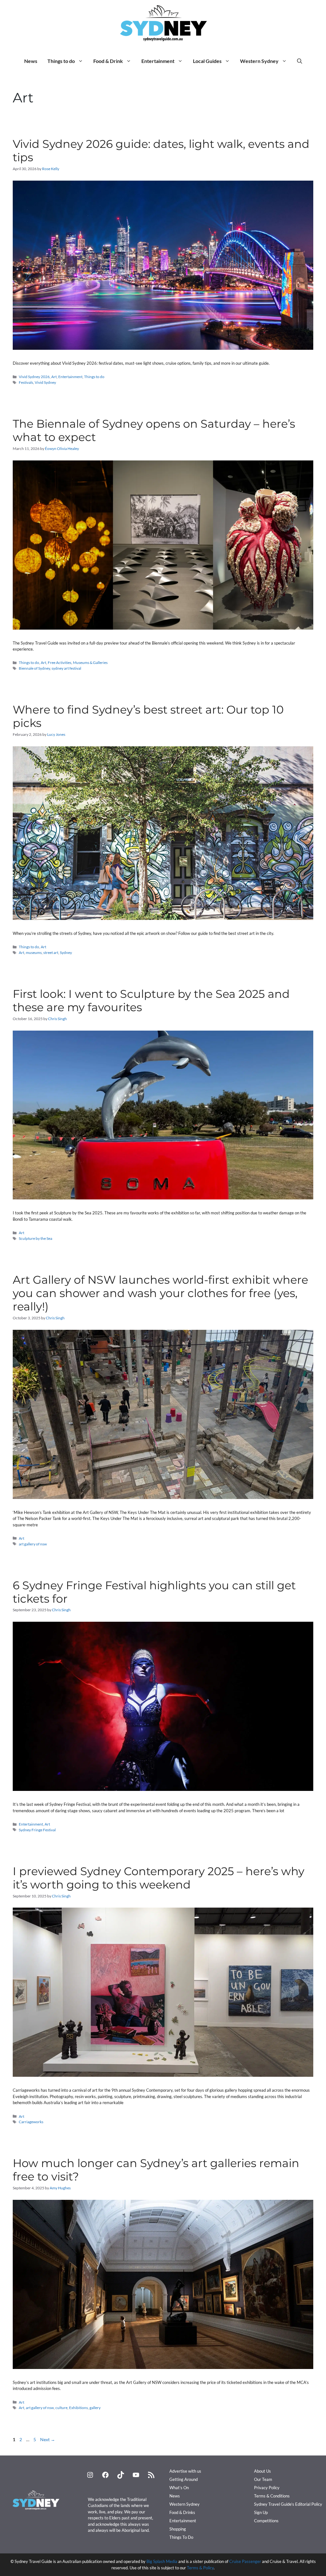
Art (54, 377)
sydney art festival (66, 668)
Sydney (66, 953)
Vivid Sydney (45, 382)
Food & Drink (108, 61)
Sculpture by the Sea (35, 1238)
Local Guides (207, 61)
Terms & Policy (200, 2568)
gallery (95, 2408)
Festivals (26, 382)
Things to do (61, 61)
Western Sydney (259, 61)
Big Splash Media (162, 2561)
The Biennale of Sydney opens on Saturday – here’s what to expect (154, 430)
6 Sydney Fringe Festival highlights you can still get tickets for (154, 1592)
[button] (300, 61)
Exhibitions (78, 2408)
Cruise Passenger (245, 2561)
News (31, 61)
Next (48, 2439)
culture (61, 2408)
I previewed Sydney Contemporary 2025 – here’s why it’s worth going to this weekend (159, 1878)
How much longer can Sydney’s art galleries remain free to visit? (156, 2170)
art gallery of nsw (33, 1544)
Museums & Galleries (90, 663)
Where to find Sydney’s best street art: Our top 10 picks (148, 716)
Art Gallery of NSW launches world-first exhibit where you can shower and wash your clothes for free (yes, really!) (160, 1293)
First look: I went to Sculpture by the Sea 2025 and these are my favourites (151, 1001)
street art (51, 953)
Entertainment (158, 61)
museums (34, 953)
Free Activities (60, 663)
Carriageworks (31, 2122)
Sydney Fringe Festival (37, 1830)
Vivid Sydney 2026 (34, 377)
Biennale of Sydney (34, 668)
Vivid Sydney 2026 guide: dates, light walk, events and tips (161, 151)
